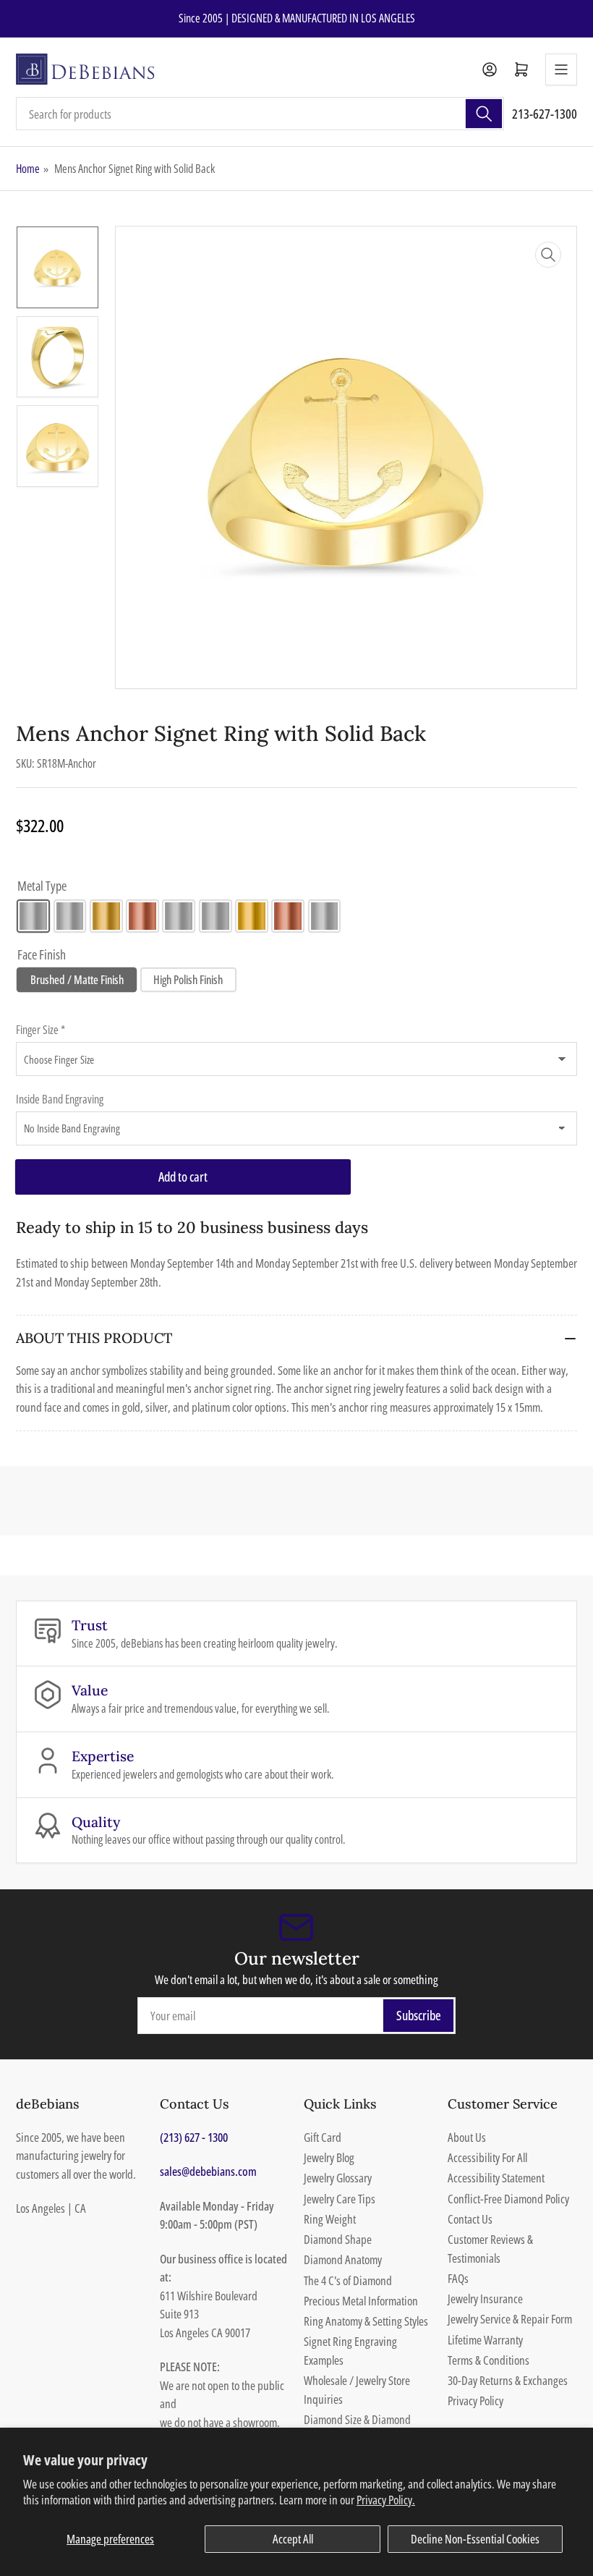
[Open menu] (561, 69)
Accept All (293, 2539)
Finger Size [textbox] (40, 1030)
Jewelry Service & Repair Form (510, 2319)
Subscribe (419, 2015)
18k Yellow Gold (252, 916)
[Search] (484, 114)
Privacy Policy (475, 2401)
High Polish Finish (188, 980)
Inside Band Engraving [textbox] (60, 1099)
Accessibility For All (487, 2157)
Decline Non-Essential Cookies (475, 2539)
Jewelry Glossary (338, 2178)
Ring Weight (330, 2219)
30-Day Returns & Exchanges (508, 2380)
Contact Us (470, 2219)
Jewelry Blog (329, 2157)
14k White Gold (70, 916)
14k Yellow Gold (106, 916)
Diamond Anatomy (343, 2259)
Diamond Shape (338, 2239)
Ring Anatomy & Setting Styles (366, 2321)
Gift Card (323, 2137)
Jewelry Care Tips (340, 2199)
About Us (467, 2137)
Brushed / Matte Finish (77, 980)
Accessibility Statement (496, 2178)
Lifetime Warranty (485, 2340)
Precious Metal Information (361, 2301)
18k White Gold (216, 916)
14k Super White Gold (179, 916)
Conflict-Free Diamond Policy (508, 2199)
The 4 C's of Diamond (348, 2280)
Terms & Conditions (489, 2360)
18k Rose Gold (288, 916)
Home (28, 169)
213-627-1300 (545, 114)
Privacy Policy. (386, 2500)
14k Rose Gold (142, 916)
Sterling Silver (33, 916)
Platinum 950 (325, 916)
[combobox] (260, 114)
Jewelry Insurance (485, 2299)
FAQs (458, 2278)
